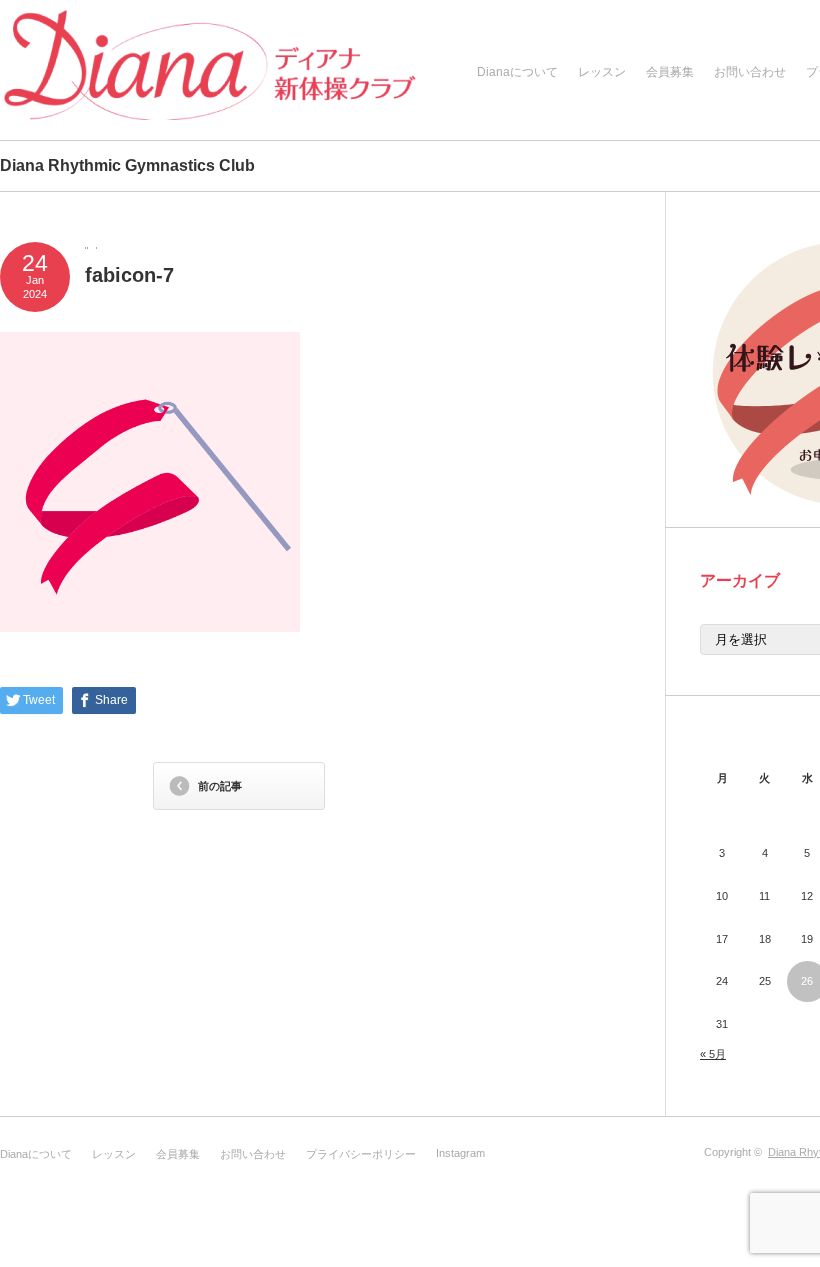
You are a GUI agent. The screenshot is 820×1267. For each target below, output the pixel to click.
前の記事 (220, 786)
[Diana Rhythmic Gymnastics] (210, 72)
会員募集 (670, 72)
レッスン (602, 72)
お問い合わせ (750, 72)
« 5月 (713, 1054)
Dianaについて (517, 72)
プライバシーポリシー (361, 1154)
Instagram (460, 1153)
